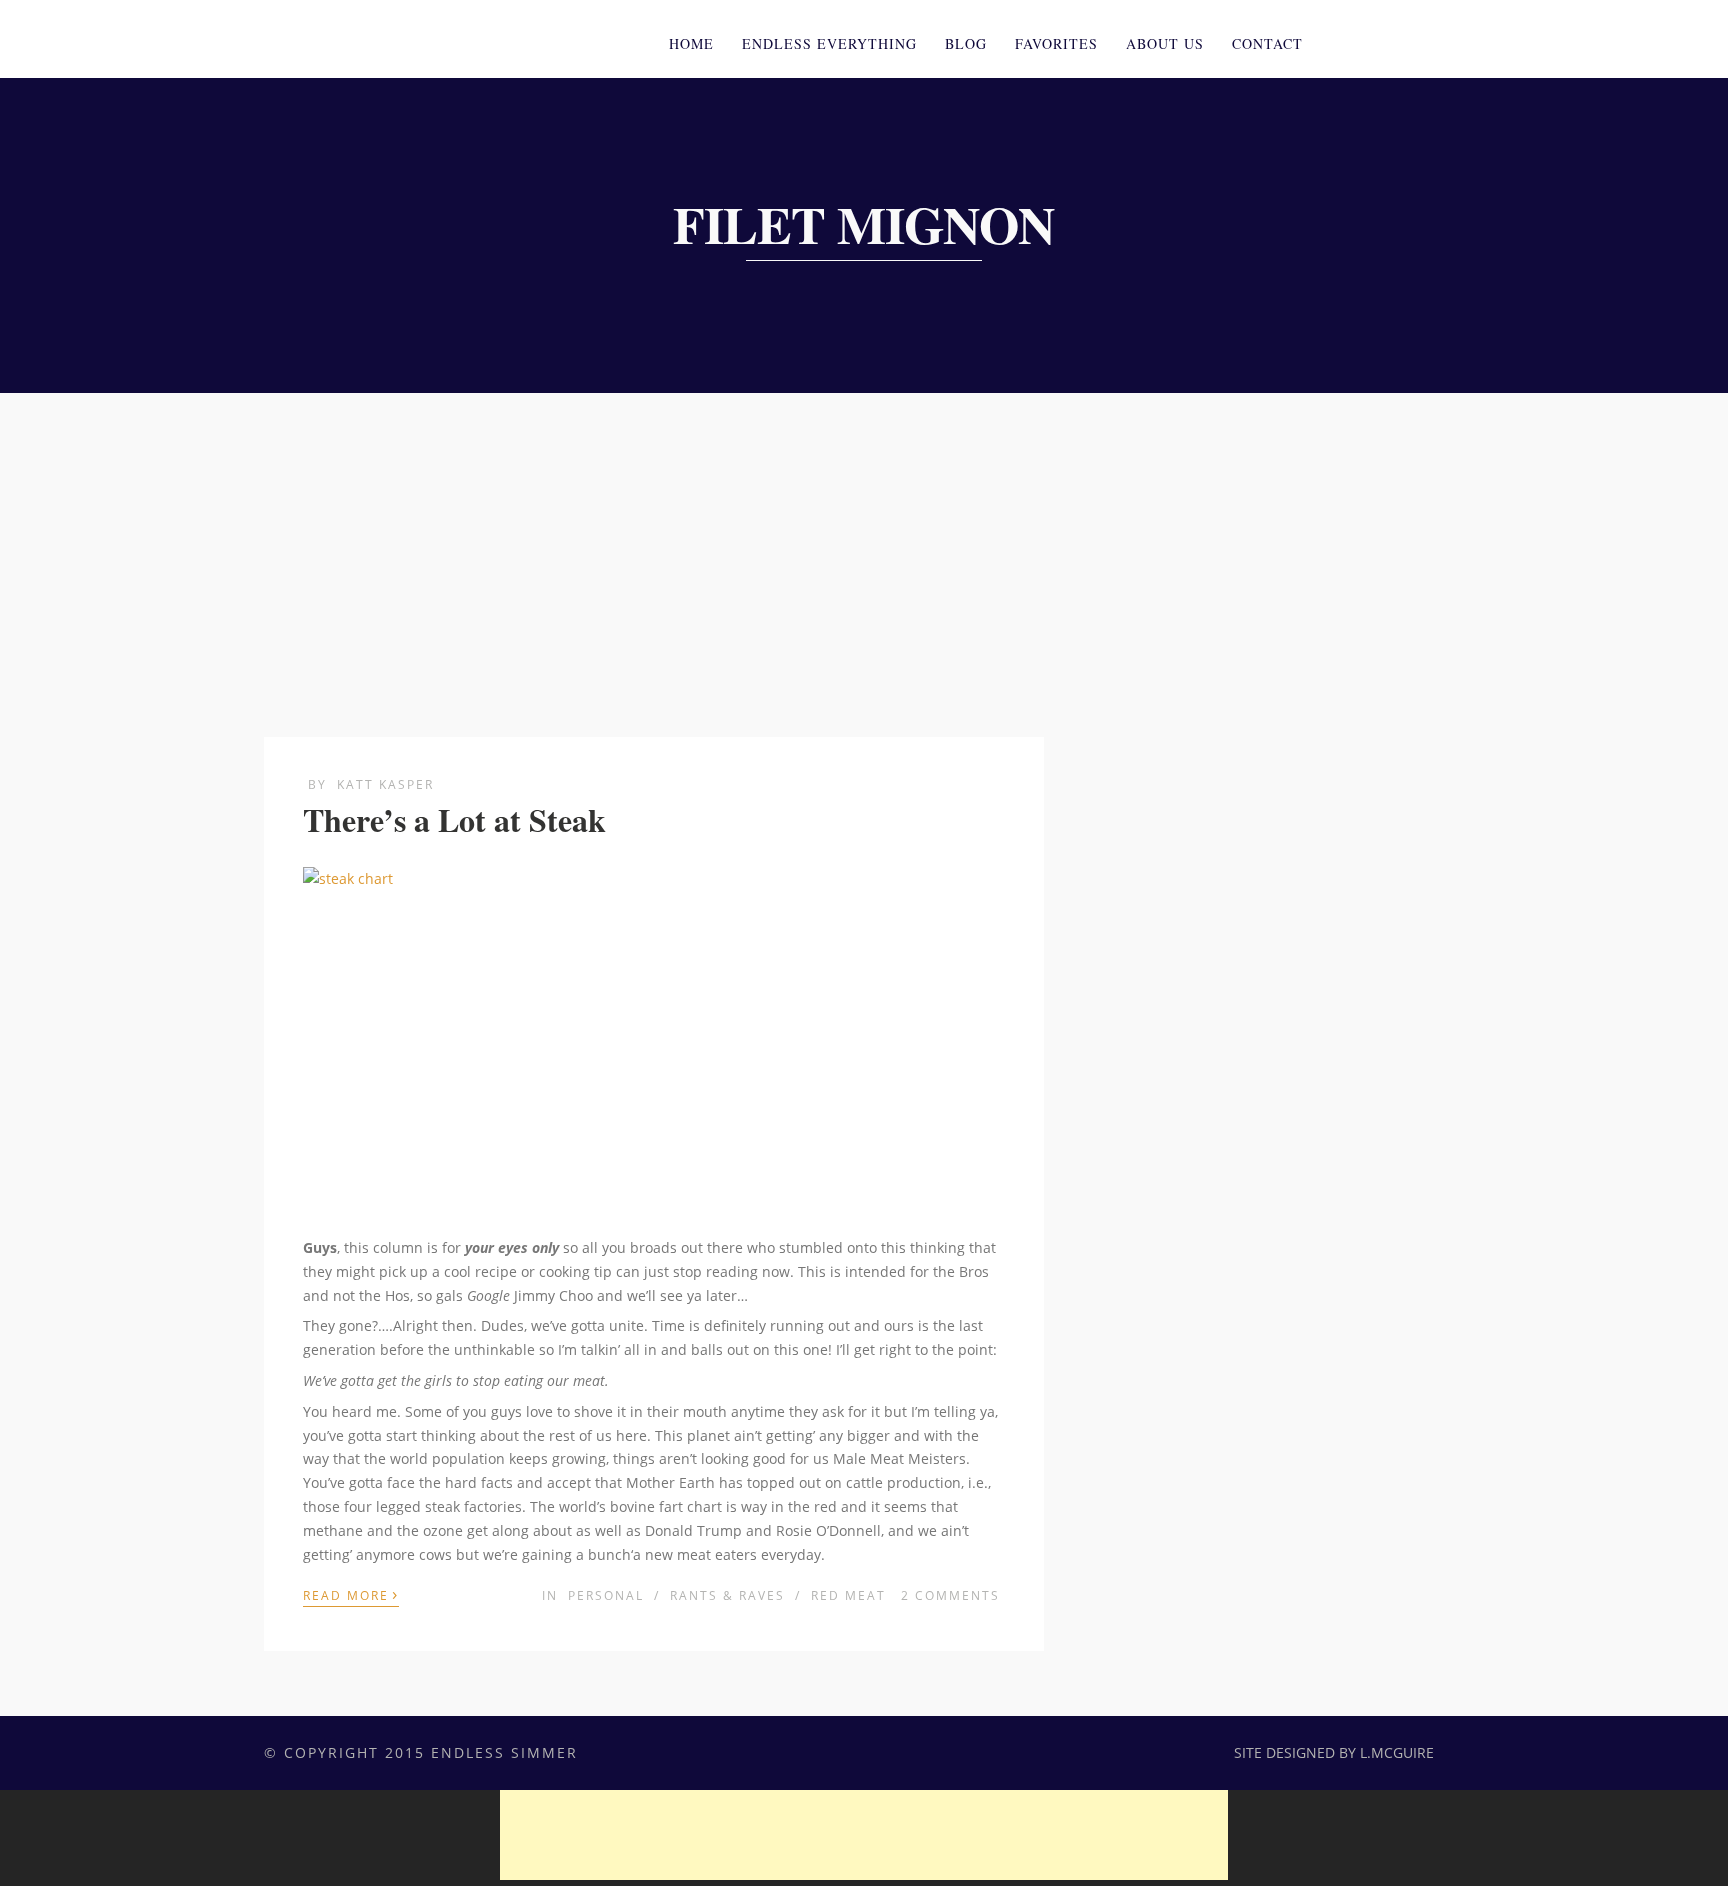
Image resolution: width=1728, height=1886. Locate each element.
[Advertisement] (864, 543)
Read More (351, 1594)
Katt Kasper (385, 784)
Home (691, 43)
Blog (966, 43)
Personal (606, 1595)
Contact (1267, 43)
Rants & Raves (727, 1595)
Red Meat (848, 1595)
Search (1452, 41)
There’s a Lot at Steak (454, 819)
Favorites (1056, 43)
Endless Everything (829, 43)
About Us (1165, 43)
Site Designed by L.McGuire (1334, 1752)
